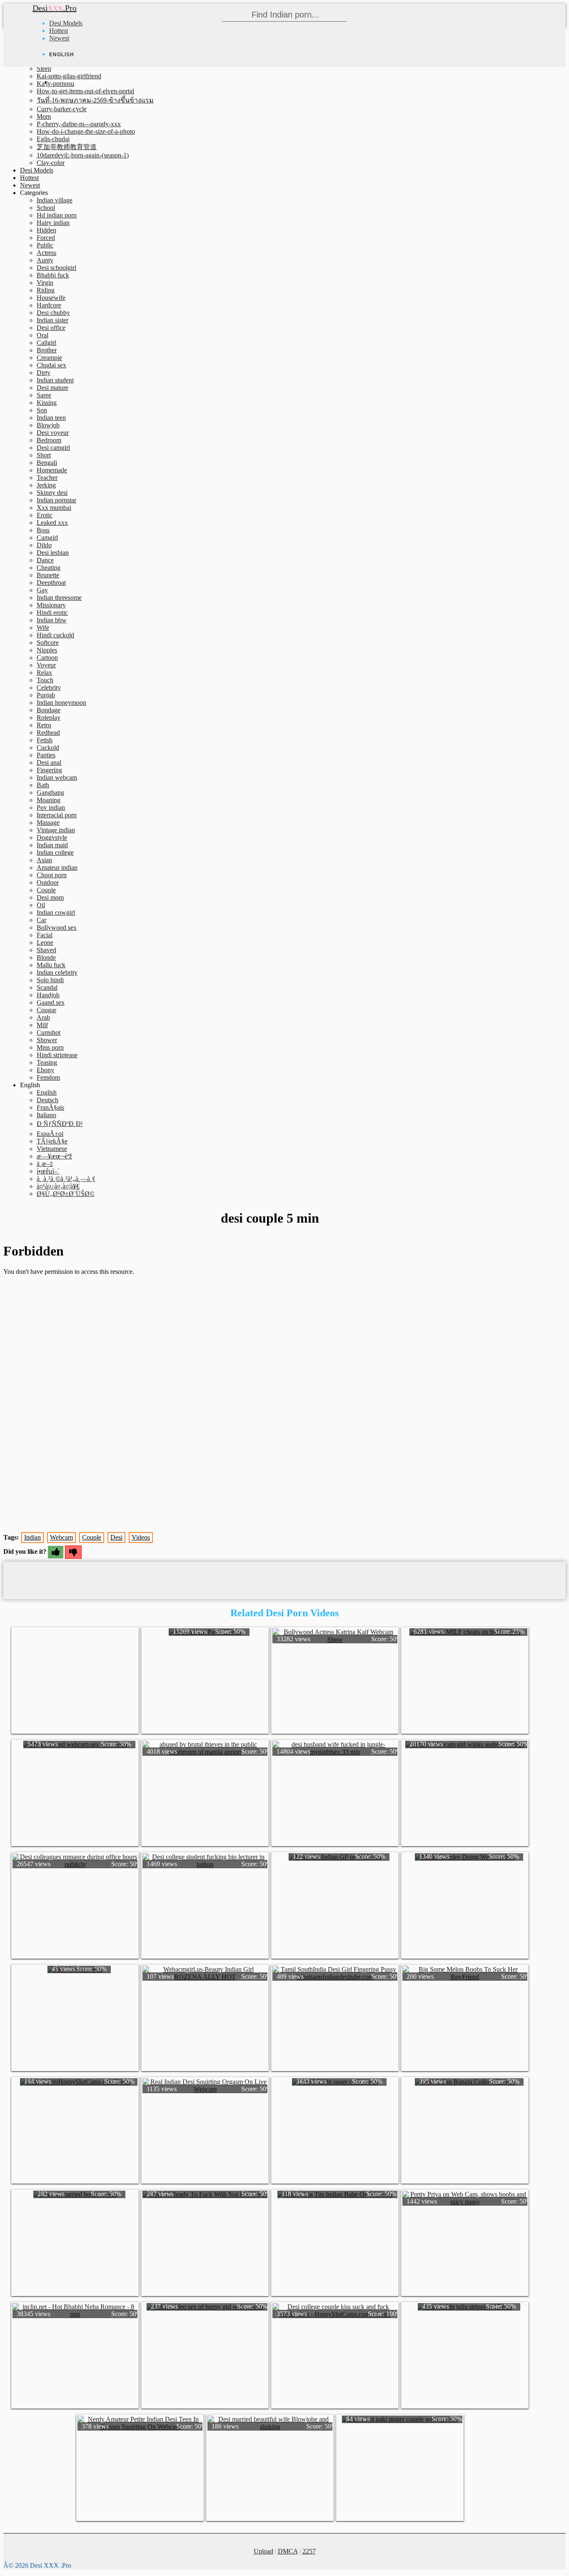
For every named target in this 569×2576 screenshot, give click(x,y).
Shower (47, 1040)
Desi (116, 1537)
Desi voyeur (53, 433)
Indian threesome (59, 598)
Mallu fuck (51, 965)
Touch (45, 680)
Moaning (49, 800)
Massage (48, 822)
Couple (46, 890)
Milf (42, 1025)
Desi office (51, 328)
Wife (43, 628)
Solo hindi (50, 980)
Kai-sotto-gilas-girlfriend (69, 76)
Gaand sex (51, 1002)
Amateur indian (57, 867)
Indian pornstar (56, 500)
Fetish (45, 740)
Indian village (55, 200)
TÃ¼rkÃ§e (52, 1141)
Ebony (45, 1070)
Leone (45, 942)
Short (44, 455)
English (47, 1092)
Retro (44, 725)
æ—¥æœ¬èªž (54, 1156)
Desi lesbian (53, 553)
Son (42, 410)
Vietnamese (52, 1149)
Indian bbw (52, 620)
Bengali (47, 463)
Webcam (61, 1537)
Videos (141, 1537)
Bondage (49, 710)
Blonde (46, 957)
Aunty (45, 260)
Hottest (59, 31)
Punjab (46, 695)
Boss (43, 530)
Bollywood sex (57, 927)
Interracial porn (57, 815)
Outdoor (48, 882)
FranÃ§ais (50, 1107)
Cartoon (47, 658)
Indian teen (51, 418)
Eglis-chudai (53, 139)
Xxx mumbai (54, 508)
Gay (42, 590)
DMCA (288, 2551)
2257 (309, 2551)
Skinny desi (52, 493)
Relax (44, 673)
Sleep (44, 69)
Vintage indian (56, 830)
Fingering (49, 770)
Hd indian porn (57, 215)
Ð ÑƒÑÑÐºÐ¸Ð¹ (60, 1124)
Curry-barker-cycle (62, 109)
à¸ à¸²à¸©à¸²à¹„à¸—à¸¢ (66, 1179)
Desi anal (49, 763)
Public (45, 245)
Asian (44, 860)
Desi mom (50, 897)
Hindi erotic (52, 613)
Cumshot (49, 1032)
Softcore (48, 643)
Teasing (47, 1062)
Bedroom (49, 440)
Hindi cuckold (55, 635)
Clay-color (51, 163)
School (46, 208)
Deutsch (47, 1100)
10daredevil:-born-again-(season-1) (83, 155)
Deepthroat (51, 583)
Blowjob (48, 425)
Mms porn (50, 1047)
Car (41, 920)
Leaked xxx (52, 523)
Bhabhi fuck (53, 275)
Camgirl (47, 538)
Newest (59, 38)
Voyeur (46, 665)
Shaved (46, 950)
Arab (43, 1017)
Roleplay (49, 718)
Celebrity (49, 688)
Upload (263, 2551)
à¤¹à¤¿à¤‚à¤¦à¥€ (58, 1186)
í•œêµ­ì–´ (48, 1171)
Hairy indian (53, 223)
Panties (46, 755)
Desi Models (66, 23)
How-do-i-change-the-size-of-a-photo (86, 131)
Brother (47, 350)
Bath (43, 785)
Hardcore (49, 305)
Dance (45, 560)
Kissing (47, 403)
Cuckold (48, 748)
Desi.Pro (55, 8)
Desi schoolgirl (56, 268)
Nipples (47, 650)
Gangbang (50, 793)
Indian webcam (57, 778)
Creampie (49, 358)
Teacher (47, 478)
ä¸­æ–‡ (45, 1164)
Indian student (55, 380)
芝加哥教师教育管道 (67, 147)
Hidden (46, 230)
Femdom (48, 1077)
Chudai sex (51, 365)
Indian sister (52, 320)
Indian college (55, 852)
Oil (41, 905)
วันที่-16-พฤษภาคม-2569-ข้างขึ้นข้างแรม (95, 100)
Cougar (46, 1010)
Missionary (51, 605)
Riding (46, 290)
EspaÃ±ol (50, 1134)
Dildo (44, 545)
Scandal (47, 987)
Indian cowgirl (56, 912)
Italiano (46, 1115)
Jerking (46, 485)
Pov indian (51, 807)
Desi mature (52, 388)
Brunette (48, 575)
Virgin (45, 283)
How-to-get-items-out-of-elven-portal (85, 91)
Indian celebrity (57, 972)
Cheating (49, 568)
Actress (46, 253)
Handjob (48, 995)
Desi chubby (53, 313)
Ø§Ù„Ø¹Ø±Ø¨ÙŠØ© (66, 1194)
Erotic (45, 515)
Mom (44, 116)
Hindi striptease (57, 1055)
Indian (32, 1537)
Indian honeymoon (61, 703)
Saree (44, 395)
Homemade (52, 470)
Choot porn (52, 875)
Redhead (48, 733)
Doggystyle (52, 837)
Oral (42, 335)
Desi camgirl (53, 448)
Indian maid (52, 845)
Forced (46, 238)
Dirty (44, 373)
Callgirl (46, 343)
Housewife (51, 298)
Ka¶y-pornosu (55, 84)
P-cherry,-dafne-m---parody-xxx (79, 124)
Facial (45, 935)
